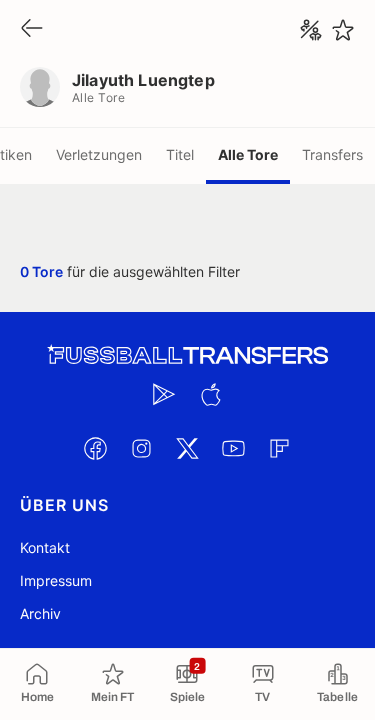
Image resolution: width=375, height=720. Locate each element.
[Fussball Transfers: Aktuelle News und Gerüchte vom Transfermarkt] (188, 355)
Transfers (332, 154)
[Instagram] (142, 448)
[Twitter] (188, 448)
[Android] (165, 394)
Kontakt (45, 547)
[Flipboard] (280, 448)
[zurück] (32, 29)
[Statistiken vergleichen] (311, 30)
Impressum (56, 580)
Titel (180, 154)
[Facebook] (96, 448)
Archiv (40, 613)
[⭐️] (343, 30)
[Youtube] (234, 448)
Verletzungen (99, 154)
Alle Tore (248, 154)
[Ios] (211, 394)
